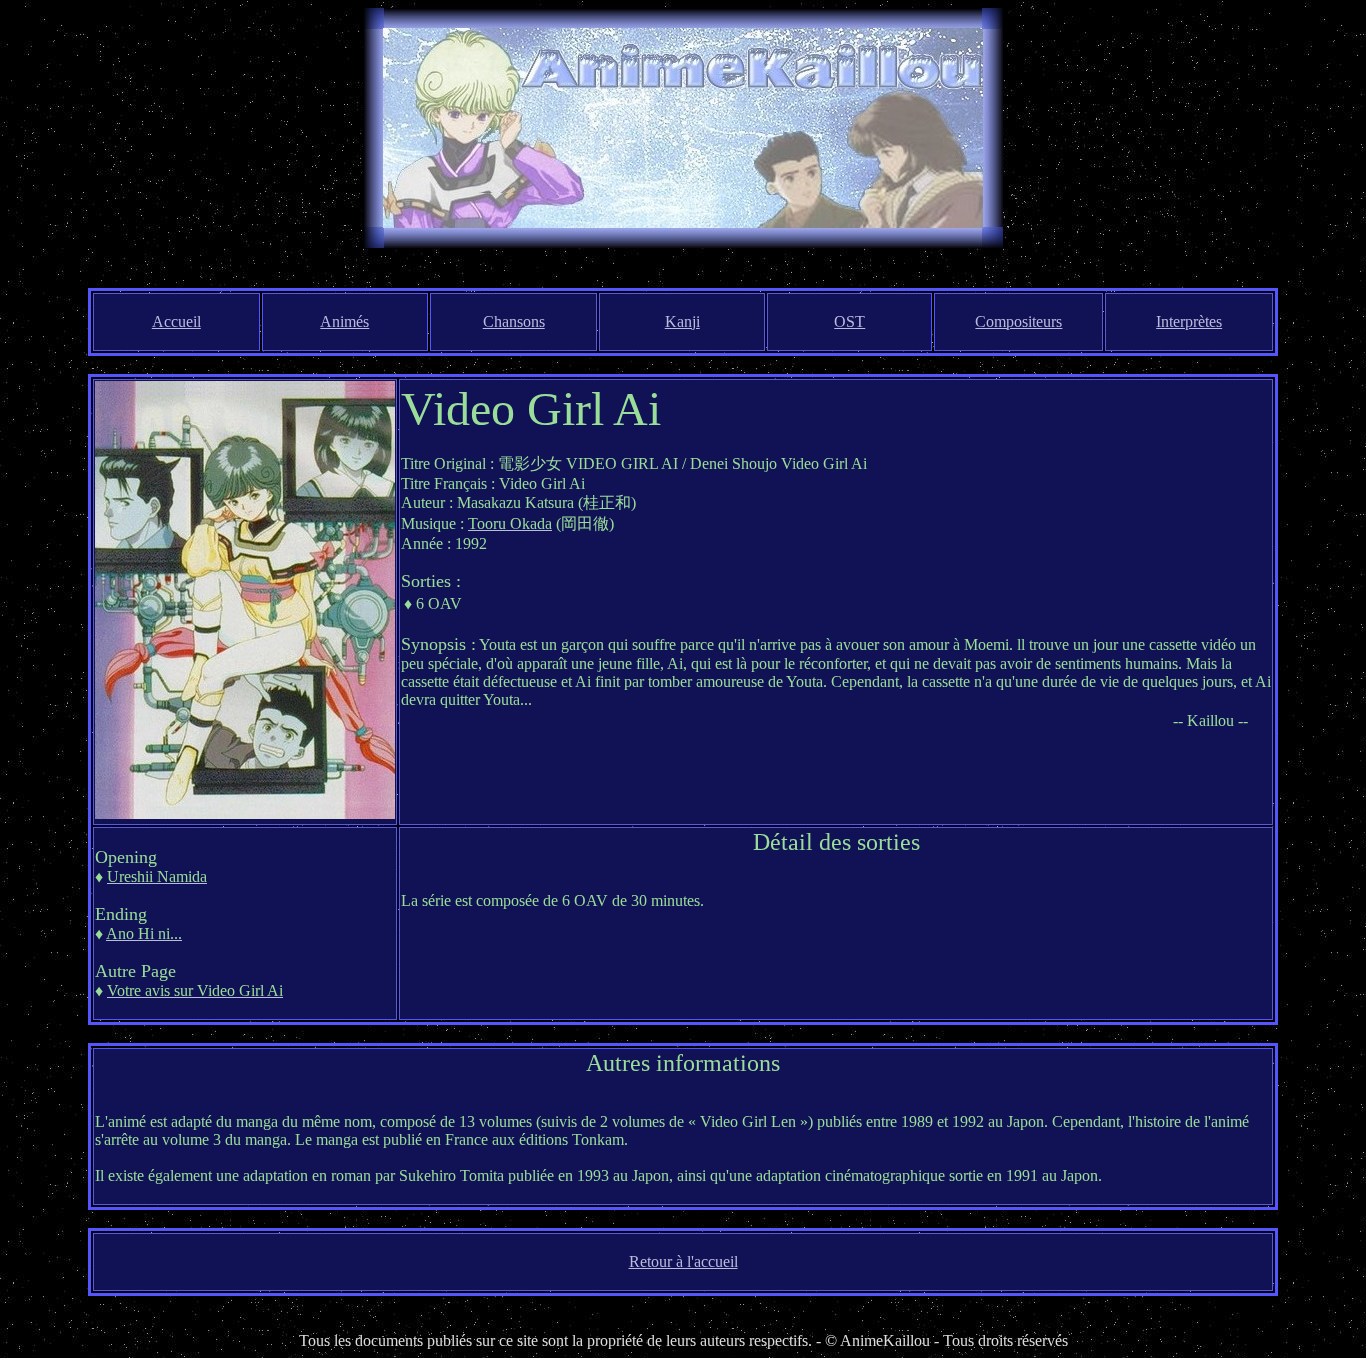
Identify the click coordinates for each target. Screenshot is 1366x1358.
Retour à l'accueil (683, 1261)
